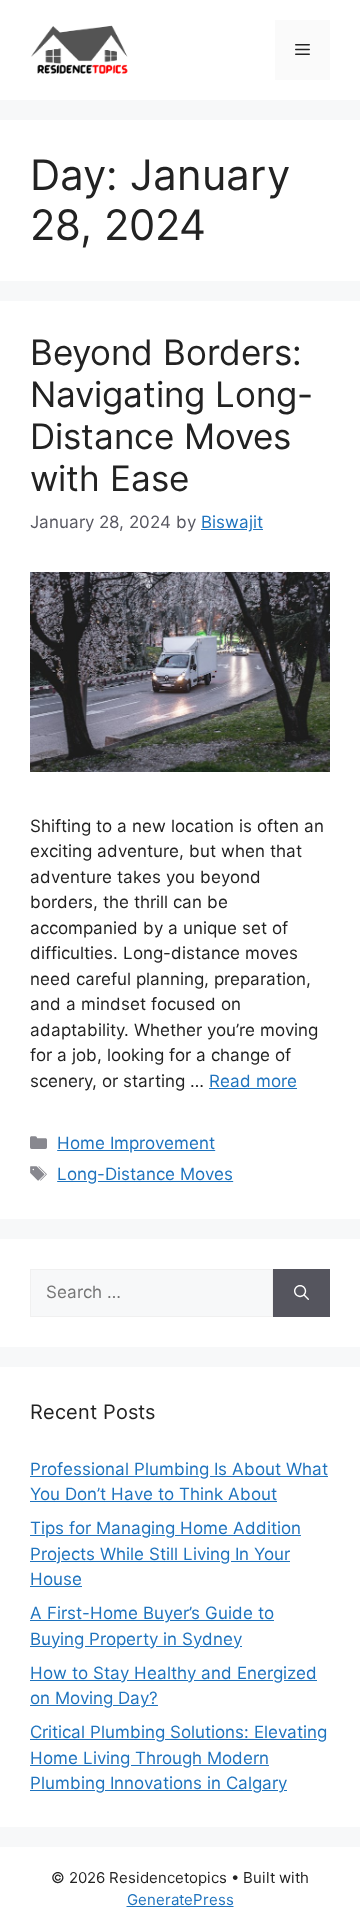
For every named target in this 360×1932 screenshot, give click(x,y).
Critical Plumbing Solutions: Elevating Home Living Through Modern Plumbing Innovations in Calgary (178, 1757)
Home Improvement (136, 1143)
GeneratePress (180, 1899)
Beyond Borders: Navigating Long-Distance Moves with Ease (171, 415)
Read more (253, 1081)
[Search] (301, 1293)
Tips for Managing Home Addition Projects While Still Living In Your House (165, 1553)
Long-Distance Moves (145, 1174)
